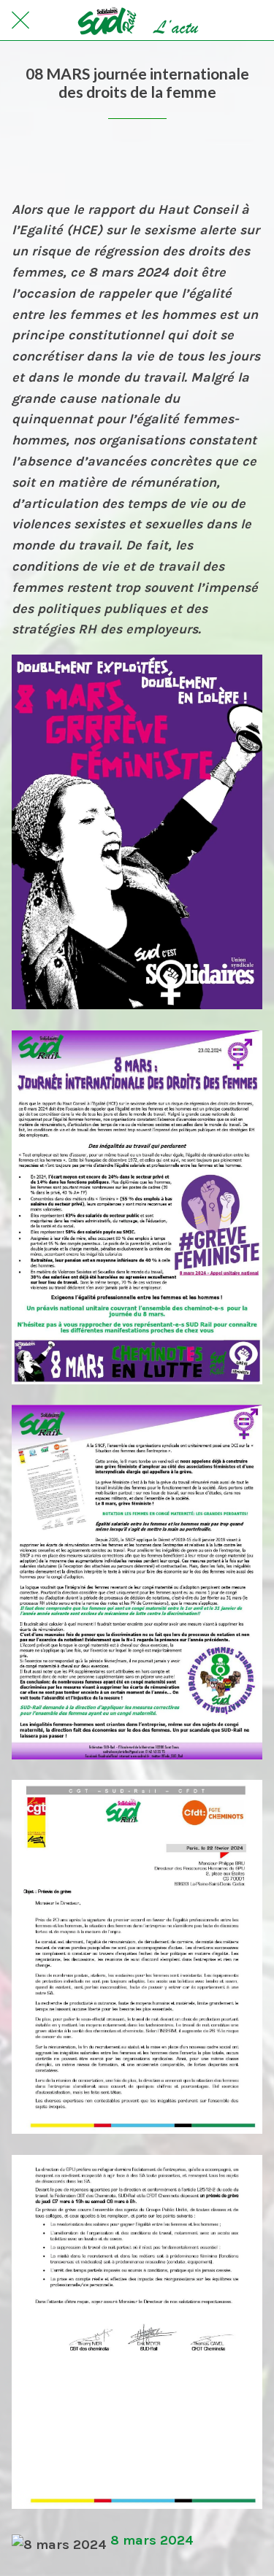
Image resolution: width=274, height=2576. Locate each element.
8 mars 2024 (152, 2540)
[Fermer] (20, 20)
